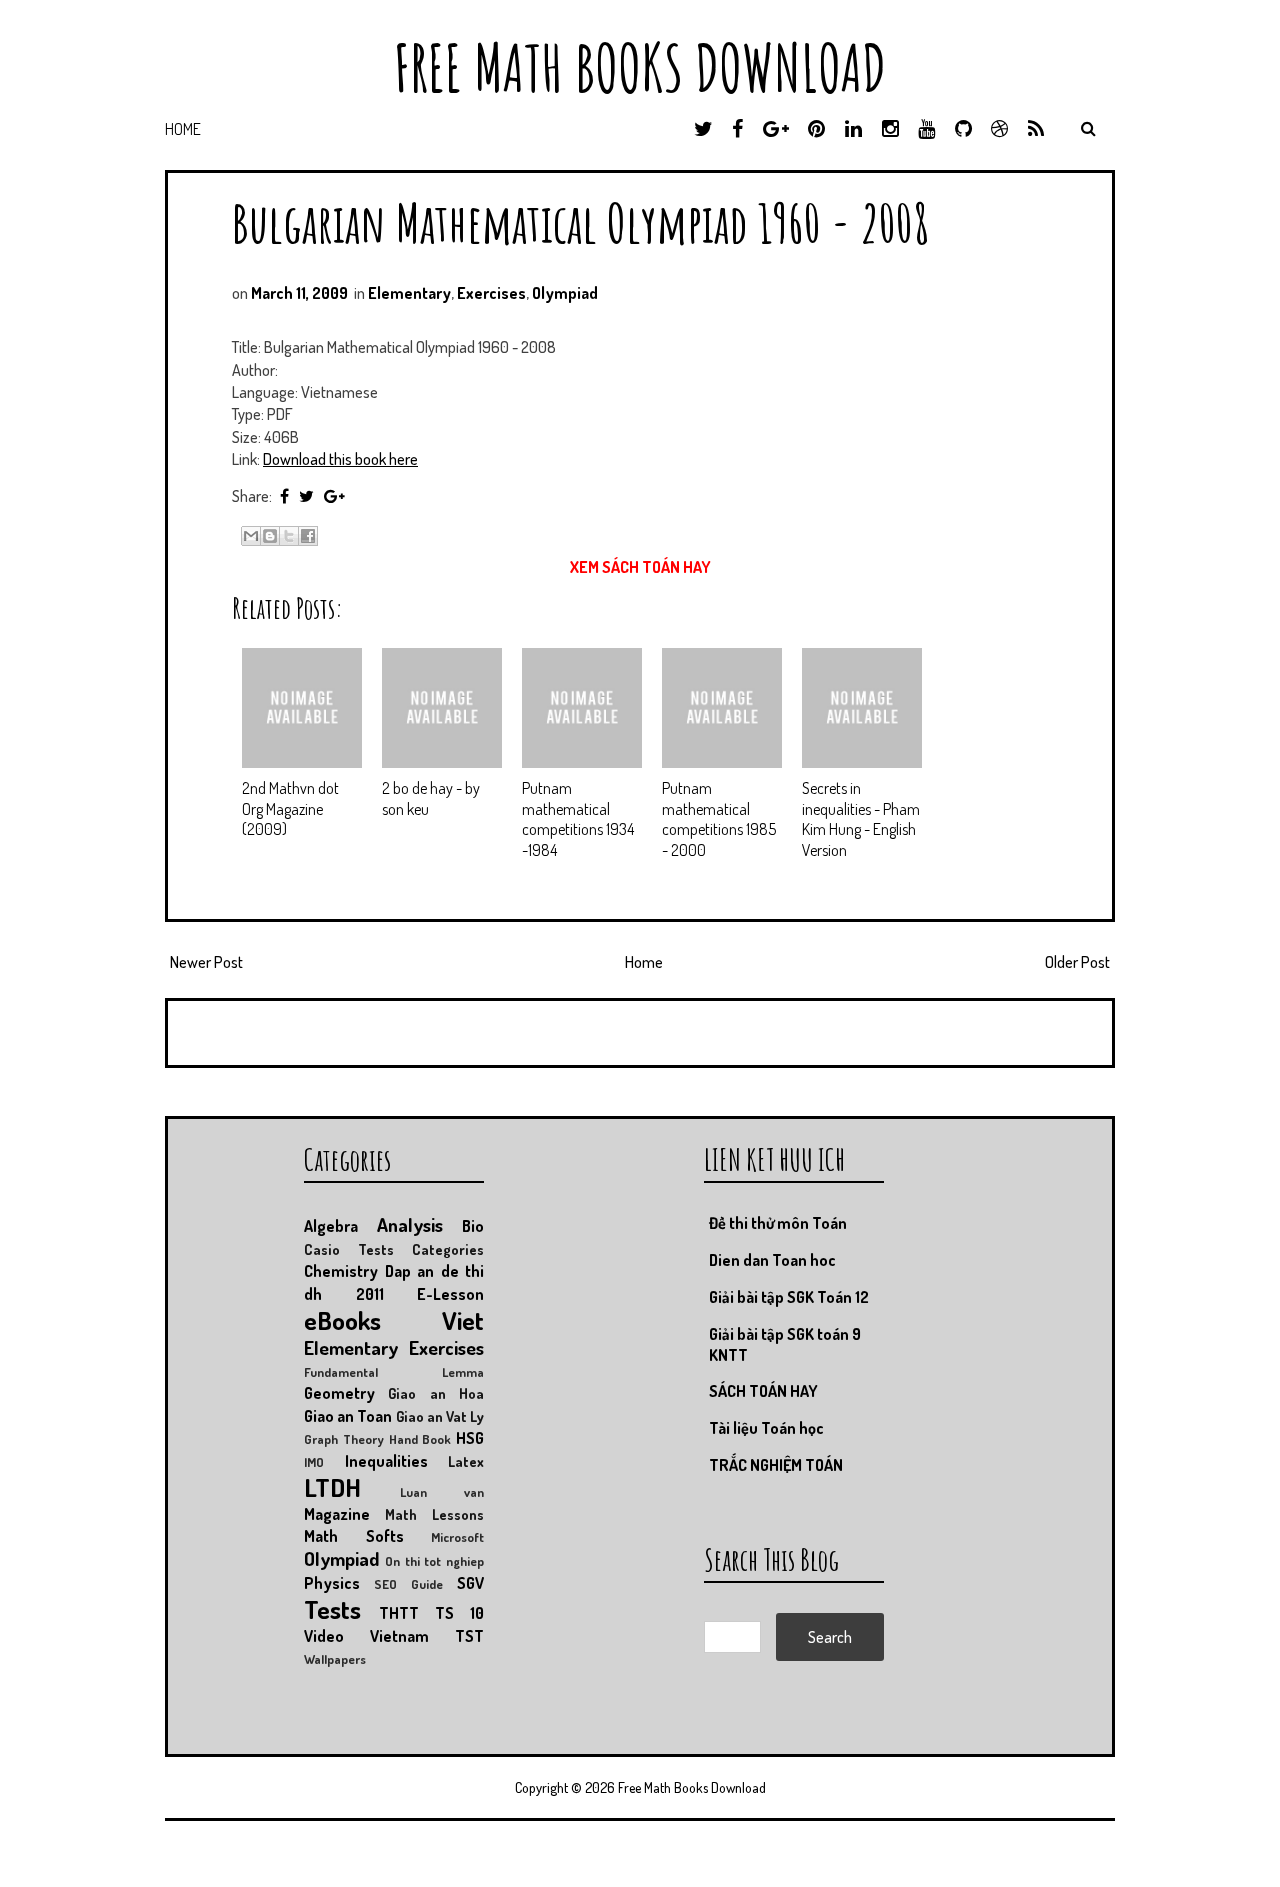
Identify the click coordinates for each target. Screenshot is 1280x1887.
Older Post (1077, 962)
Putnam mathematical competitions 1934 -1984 (578, 819)
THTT (399, 1613)
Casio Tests (349, 1249)
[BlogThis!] (270, 536)
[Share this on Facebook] (284, 496)
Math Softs (354, 1536)
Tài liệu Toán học (766, 1428)
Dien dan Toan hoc (772, 1260)
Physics (332, 1583)
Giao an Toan (348, 1416)
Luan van (442, 1492)
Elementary (409, 293)
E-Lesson (450, 1294)
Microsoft (457, 1537)
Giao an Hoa (436, 1393)
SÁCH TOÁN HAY (763, 1391)
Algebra (331, 1226)
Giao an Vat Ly (440, 1416)
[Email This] (251, 536)
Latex (466, 1461)
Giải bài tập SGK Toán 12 (789, 1297)
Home (183, 129)
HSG (470, 1438)
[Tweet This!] (306, 496)
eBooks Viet (394, 1320)
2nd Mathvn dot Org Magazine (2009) (290, 809)
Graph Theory (344, 1439)
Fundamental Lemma (394, 1372)
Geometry (339, 1393)
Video (324, 1636)
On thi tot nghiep (434, 1561)
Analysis (410, 1224)
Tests (332, 1609)
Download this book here (340, 459)
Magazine (337, 1514)
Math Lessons (434, 1514)
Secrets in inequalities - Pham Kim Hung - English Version (861, 819)
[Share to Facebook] (308, 536)
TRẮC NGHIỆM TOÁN (776, 1465)
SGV (470, 1583)
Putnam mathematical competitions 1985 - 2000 (719, 819)
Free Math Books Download (640, 67)
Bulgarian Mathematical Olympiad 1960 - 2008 (581, 222)
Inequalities (386, 1461)
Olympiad (565, 293)
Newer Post (206, 962)
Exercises (491, 293)
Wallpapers (335, 1659)
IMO (314, 1462)
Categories (448, 1249)
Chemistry (341, 1271)
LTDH (332, 1487)
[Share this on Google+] (334, 496)
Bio (473, 1226)
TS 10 (459, 1613)
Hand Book (420, 1439)
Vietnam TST (427, 1636)
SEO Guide (408, 1584)
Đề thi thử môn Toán (778, 1223)
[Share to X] (289, 536)
